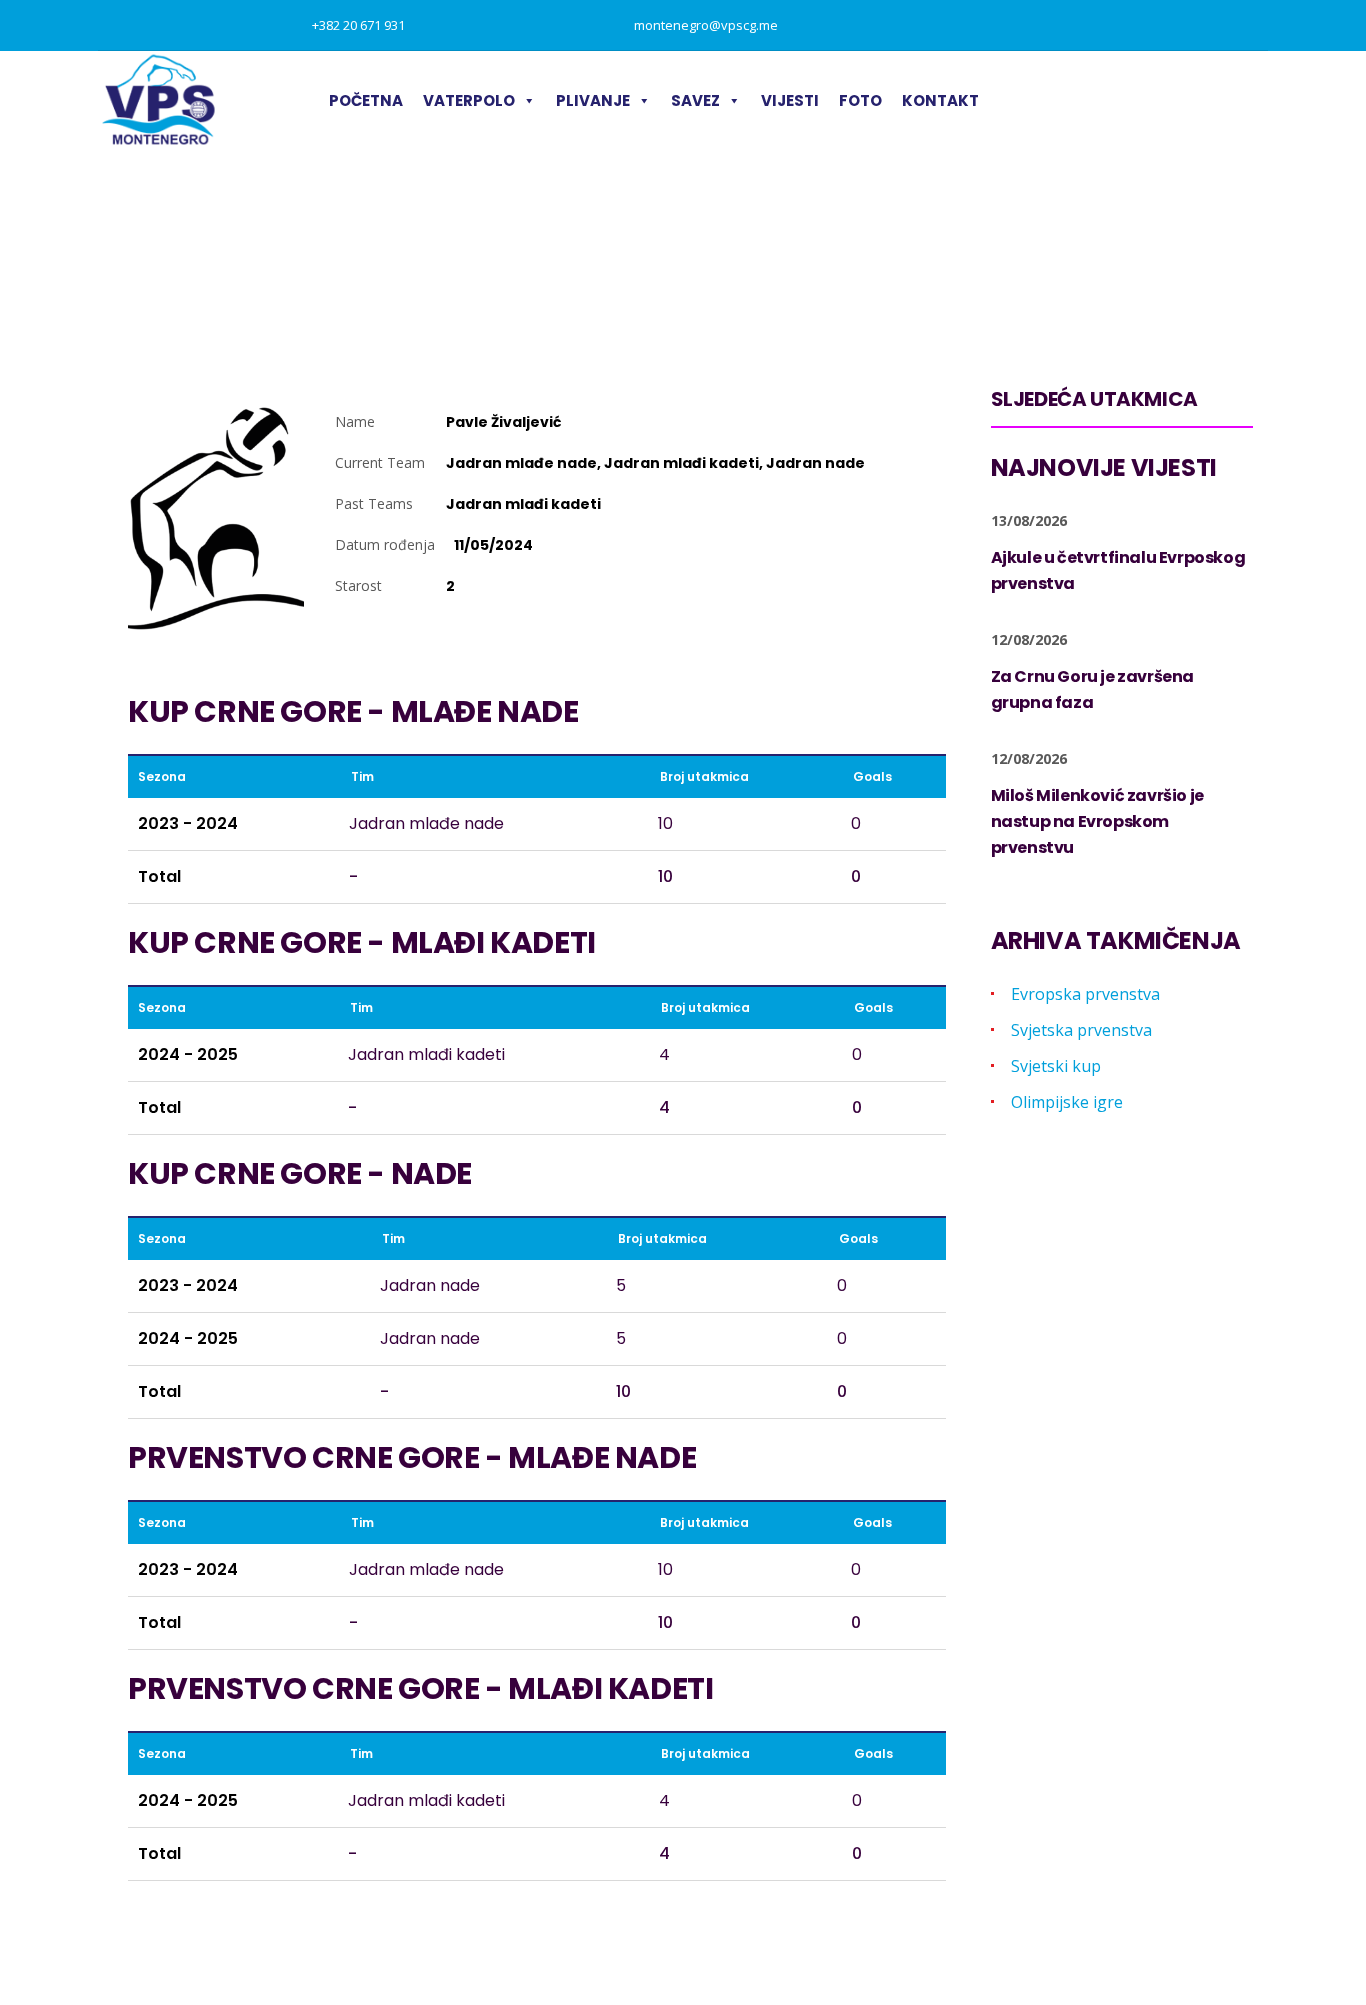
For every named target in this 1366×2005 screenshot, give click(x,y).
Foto (860, 100)
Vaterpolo (469, 100)
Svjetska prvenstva (1081, 1030)
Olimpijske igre (1067, 1102)
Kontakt (940, 100)
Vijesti (790, 100)
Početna (366, 100)
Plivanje (593, 100)
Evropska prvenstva (1085, 994)
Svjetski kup (1056, 1066)
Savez (695, 100)
